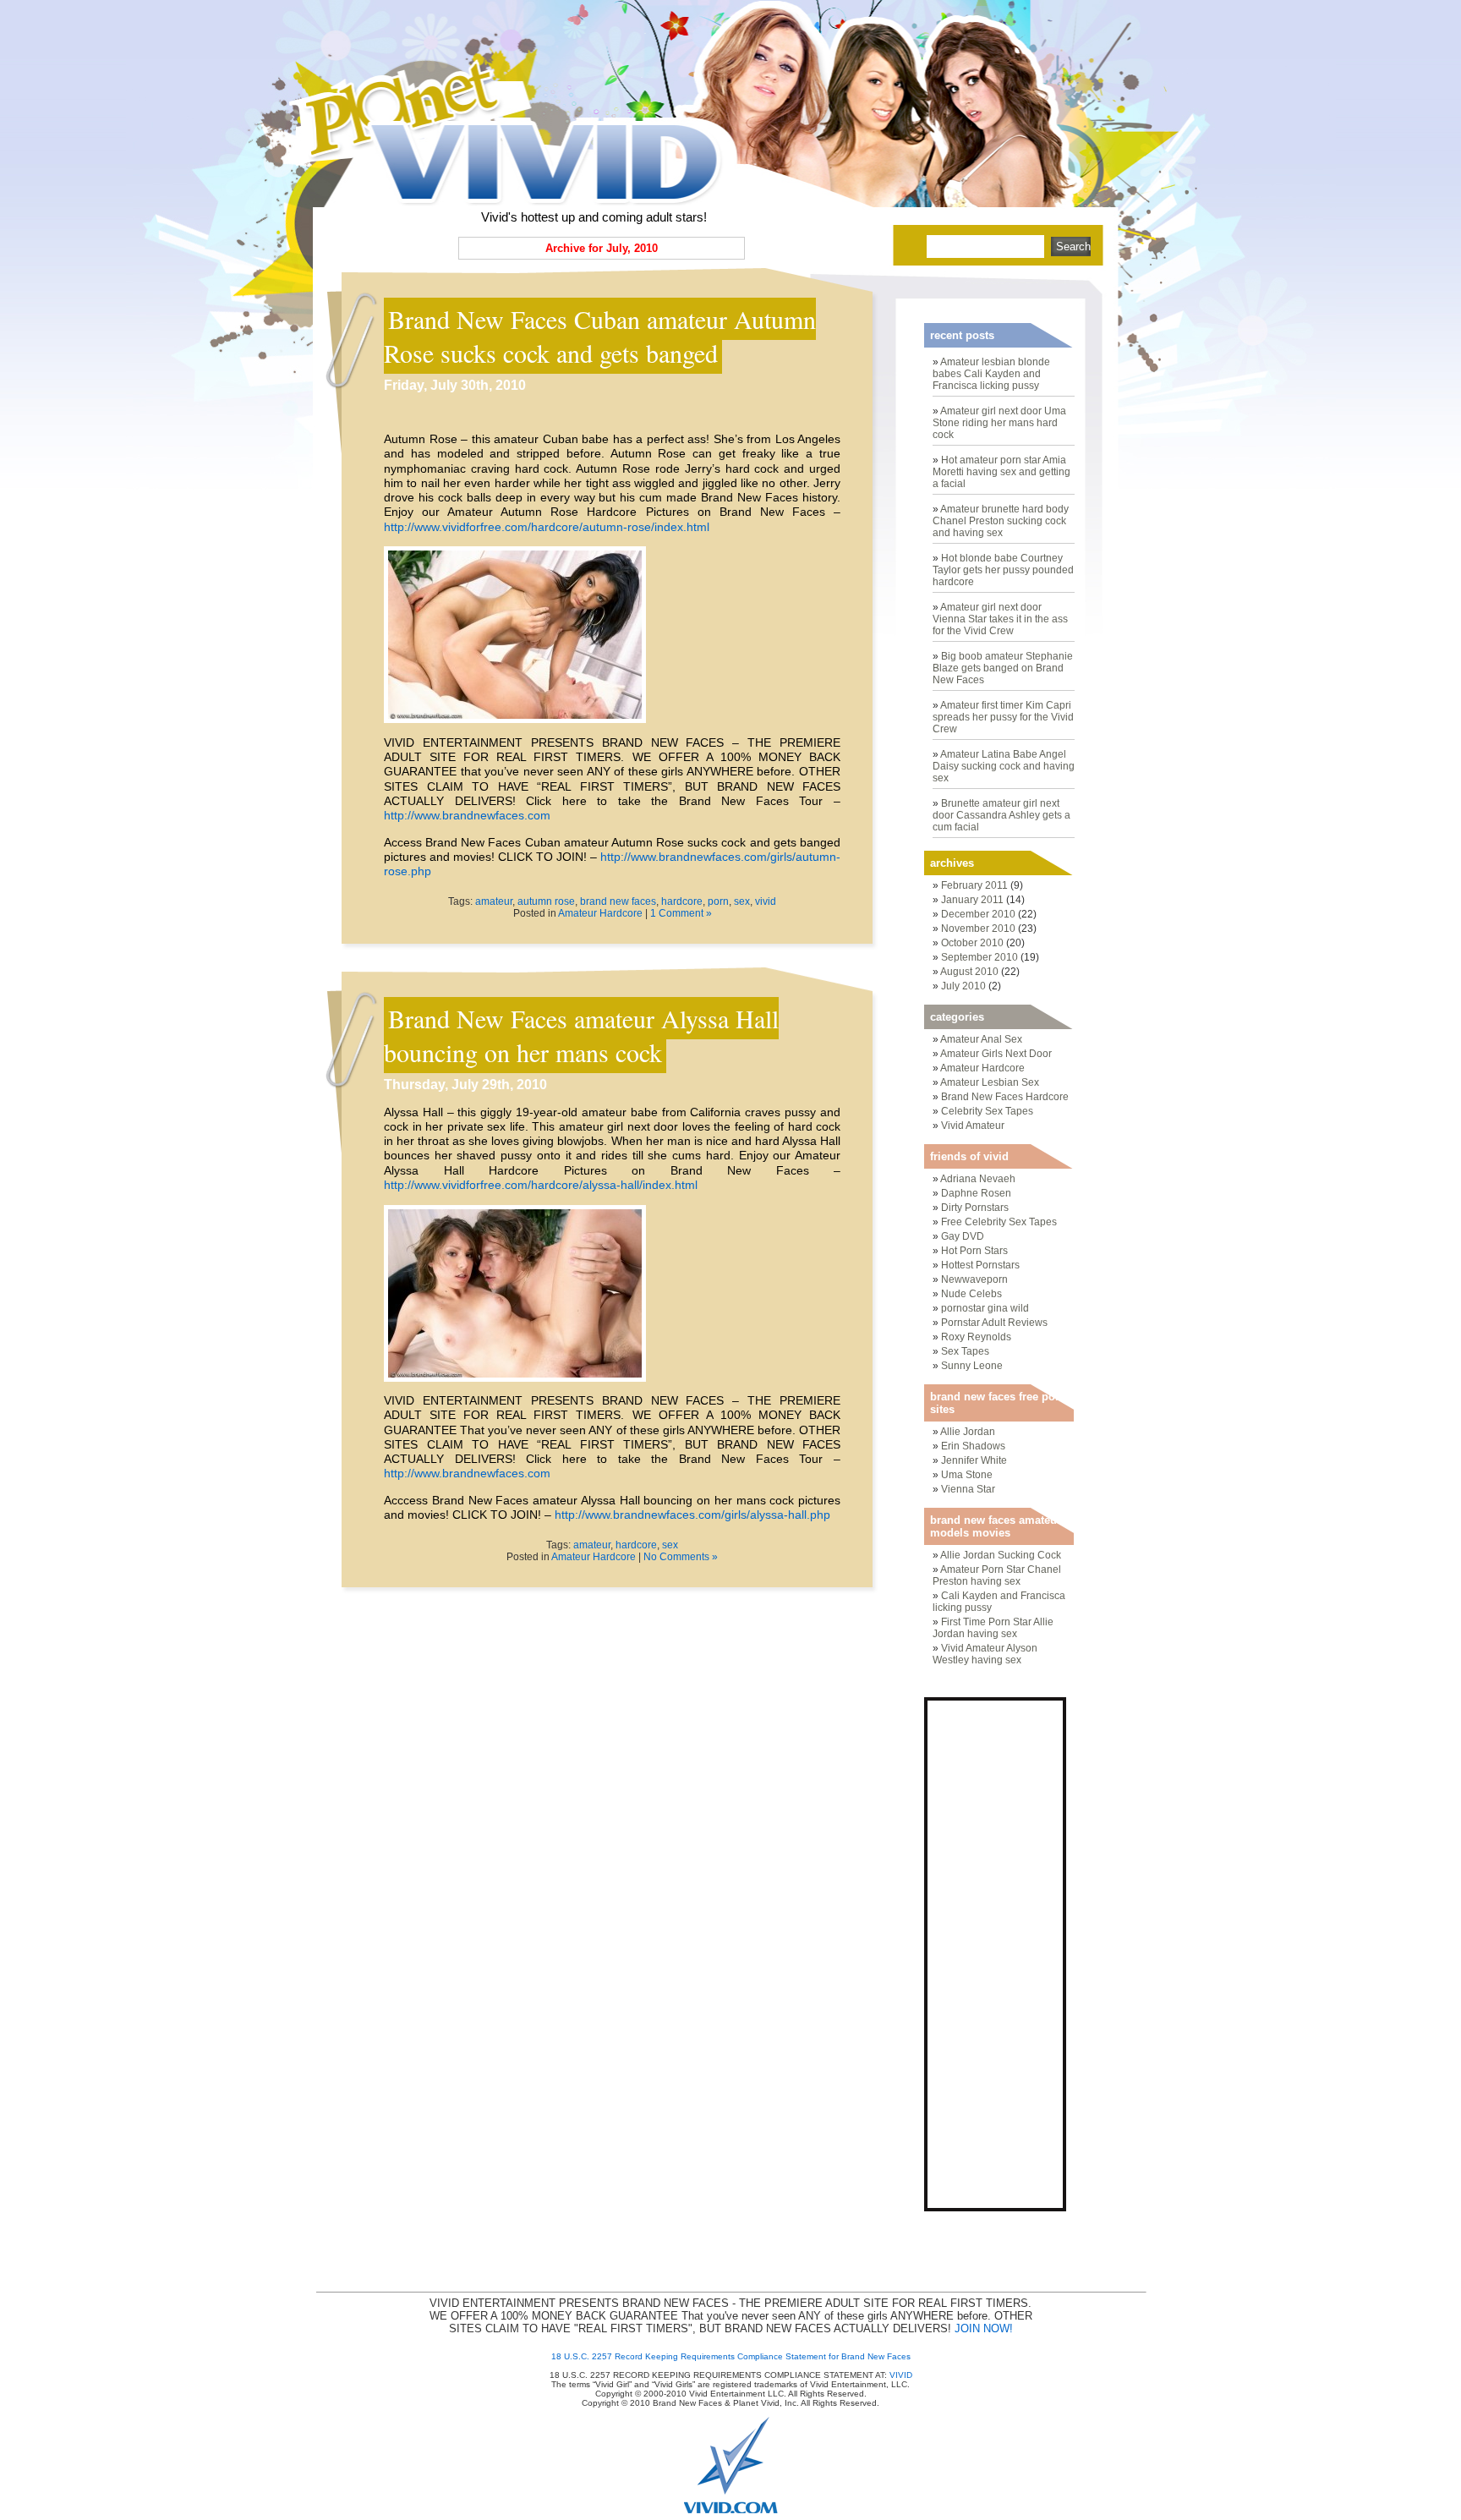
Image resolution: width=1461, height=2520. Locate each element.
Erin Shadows (973, 1446)
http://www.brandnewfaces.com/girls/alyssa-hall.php (692, 1515)
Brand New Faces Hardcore (1005, 1097)
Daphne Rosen (976, 1193)
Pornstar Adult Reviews (994, 1323)
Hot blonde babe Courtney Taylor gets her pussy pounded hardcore (1003, 570)
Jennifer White (974, 1460)
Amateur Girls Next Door (996, 1054)
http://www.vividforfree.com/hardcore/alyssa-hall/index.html (541, 1185)
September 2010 (979, 957)
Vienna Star (968, 1489)
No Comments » (681, 1557)
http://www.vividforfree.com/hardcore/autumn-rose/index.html (547, 527)
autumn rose (546, 901)
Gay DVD (963, 1236)
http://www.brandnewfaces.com (467, 815)
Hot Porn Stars (974, 1251)
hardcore (682, 901)
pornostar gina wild (985, 1308)
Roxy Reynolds (976, 1337)
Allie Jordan (968, 1432)
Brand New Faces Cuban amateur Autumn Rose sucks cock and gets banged (600, 336)
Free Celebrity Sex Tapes (999, 1222)
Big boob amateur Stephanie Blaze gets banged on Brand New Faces (1003, 668)
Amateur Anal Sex (981, 1039)
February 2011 (974, 885)
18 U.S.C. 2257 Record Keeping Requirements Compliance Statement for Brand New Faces (731, 2356)
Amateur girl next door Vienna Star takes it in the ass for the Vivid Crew (1000, 619)
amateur (494, 901)
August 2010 (969, 972)
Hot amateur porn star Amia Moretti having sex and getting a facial (1001, 472)
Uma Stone (967, 1475)
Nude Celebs (971, 1294)
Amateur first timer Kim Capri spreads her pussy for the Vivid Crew (1003, 717)
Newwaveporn (974, 1279)
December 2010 (978, 914)
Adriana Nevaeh (978, 1179)
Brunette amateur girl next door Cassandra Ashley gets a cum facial (1001, 815)
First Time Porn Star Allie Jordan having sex (993, 1628)
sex (742, 901)
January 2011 (972, 900)
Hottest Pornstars (980, 1265)
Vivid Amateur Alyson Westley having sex (985, 1654)
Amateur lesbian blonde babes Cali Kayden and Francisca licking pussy (991, 374)
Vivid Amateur (973, 1126)
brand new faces (618, 901)
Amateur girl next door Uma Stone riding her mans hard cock (999, 423)
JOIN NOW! (984, 2328)
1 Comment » (681, 913)
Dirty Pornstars (975, 1208)
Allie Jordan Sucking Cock (1001, 1555)
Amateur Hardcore (600, 913)
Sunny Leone (972, 1366)
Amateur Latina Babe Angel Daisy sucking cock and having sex (1004, 766)
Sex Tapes (965, 1351)
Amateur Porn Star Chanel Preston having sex (997, 1575)
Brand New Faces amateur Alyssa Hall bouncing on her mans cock (581, 1035)
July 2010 (963, 986)
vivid (766, 901)
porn (718, 901)
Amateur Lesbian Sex (990, 1082)
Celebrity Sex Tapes (987, 1111)
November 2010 (978, 929)
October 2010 (972, 943)
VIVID (901, 2375)
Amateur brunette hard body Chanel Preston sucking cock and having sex (1001, 521)
